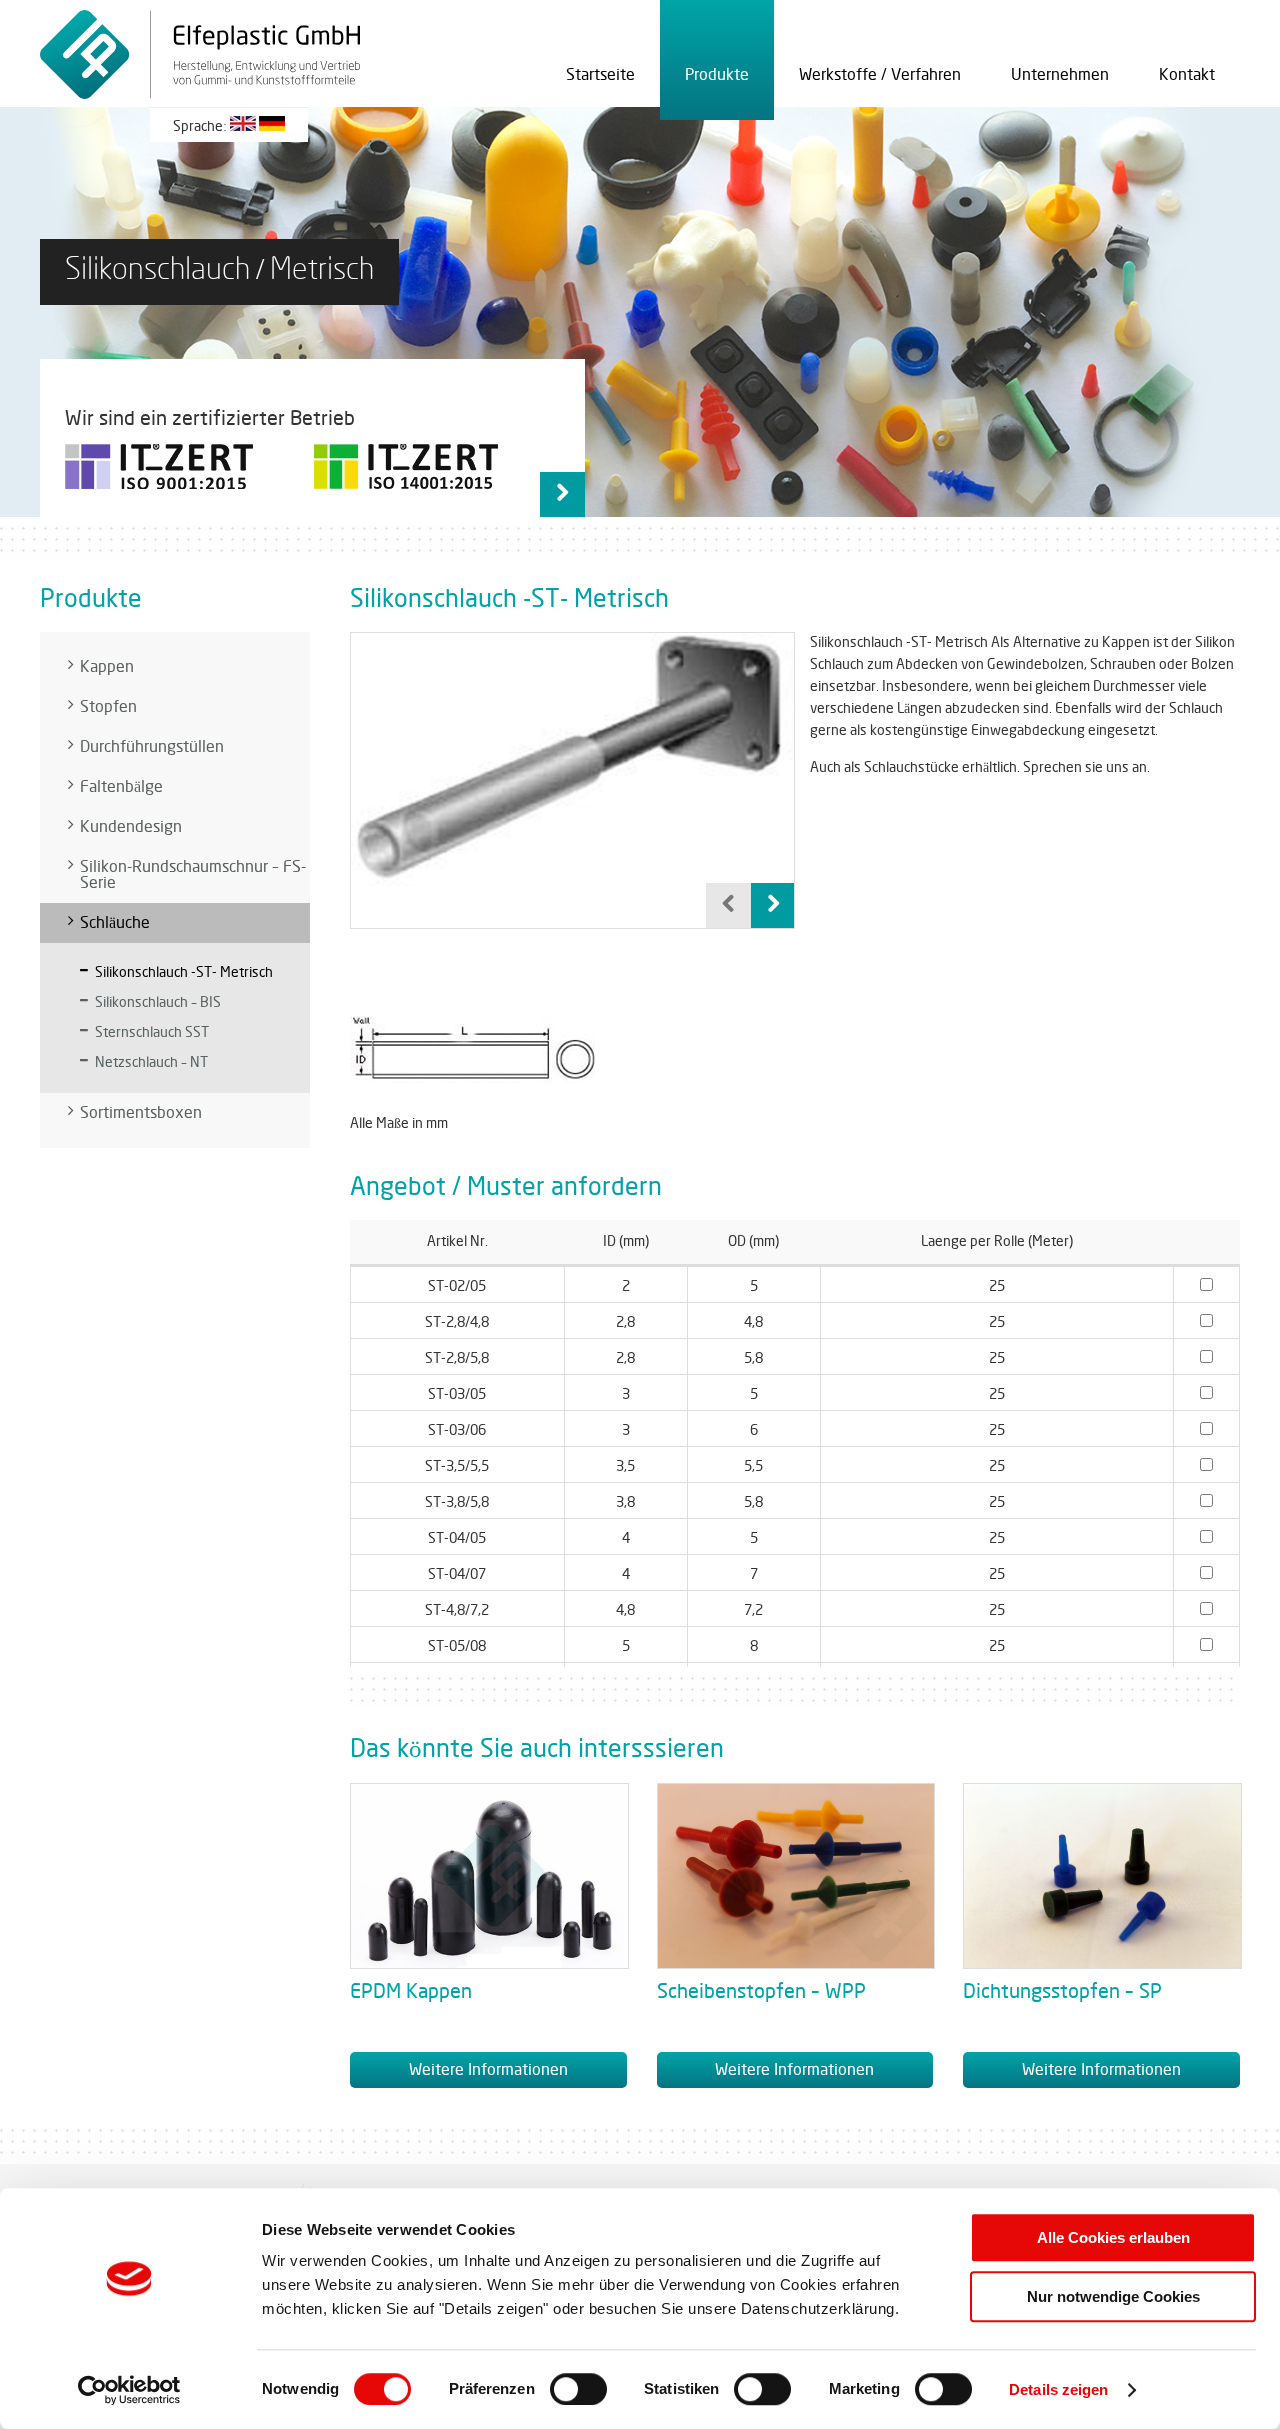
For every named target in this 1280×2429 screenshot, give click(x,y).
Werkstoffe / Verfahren (880, 75)
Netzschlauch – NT (151, 1062)
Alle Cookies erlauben (1113, 2237)
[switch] (578, 2389)
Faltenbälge (121, 787)
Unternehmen (1060, 75)
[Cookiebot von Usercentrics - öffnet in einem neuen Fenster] (129, 2390)
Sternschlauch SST (152, 1032)
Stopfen (108, 707)
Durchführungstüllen (152, 747)
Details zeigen (1058, 2389)
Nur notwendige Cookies (1113, 2296)
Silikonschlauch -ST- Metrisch (184, 972)
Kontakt (1187, 75)
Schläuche (115, 923)
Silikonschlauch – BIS (158, 1002)
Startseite (600, 75)
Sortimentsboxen (141, 1113)
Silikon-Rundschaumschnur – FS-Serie (193, 875)
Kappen (107, 667)
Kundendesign (131, 827)
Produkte (717, 75)
